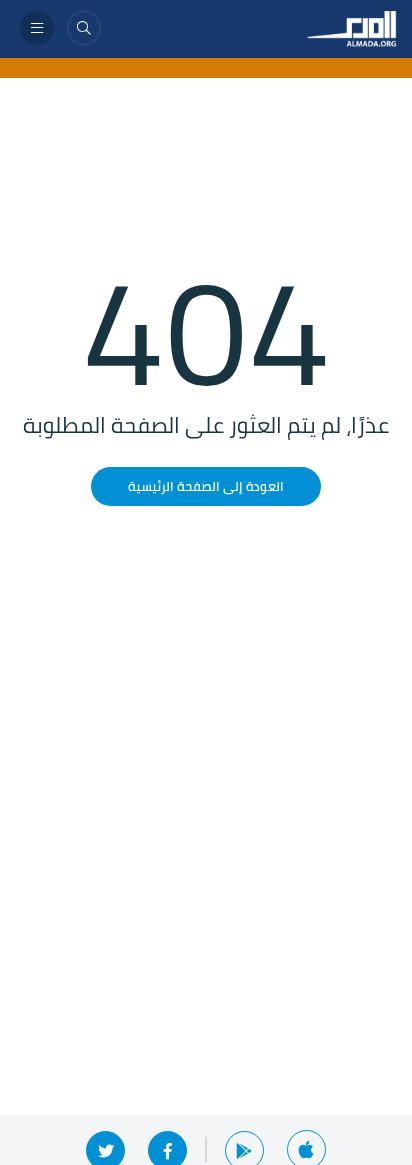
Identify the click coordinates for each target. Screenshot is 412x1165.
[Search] (84, 28)
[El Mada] (352, 27)
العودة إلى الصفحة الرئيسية (206, 486)
